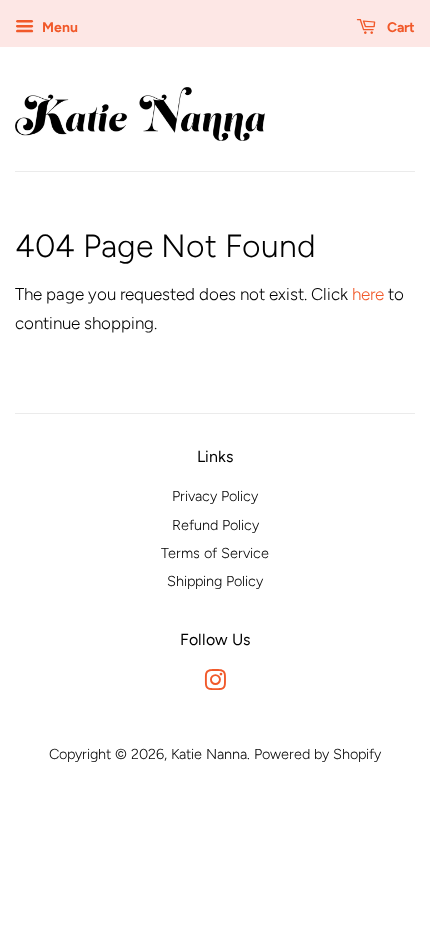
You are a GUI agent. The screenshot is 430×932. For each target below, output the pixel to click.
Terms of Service (215, 553)
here (368, 294)
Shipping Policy (215, 581)
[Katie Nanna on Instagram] (215, 684)
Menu (58, 27)
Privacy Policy (215, 496)
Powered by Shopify (317, 754)
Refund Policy (215, 525)
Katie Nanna (209, 754)
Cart (399, 27)
